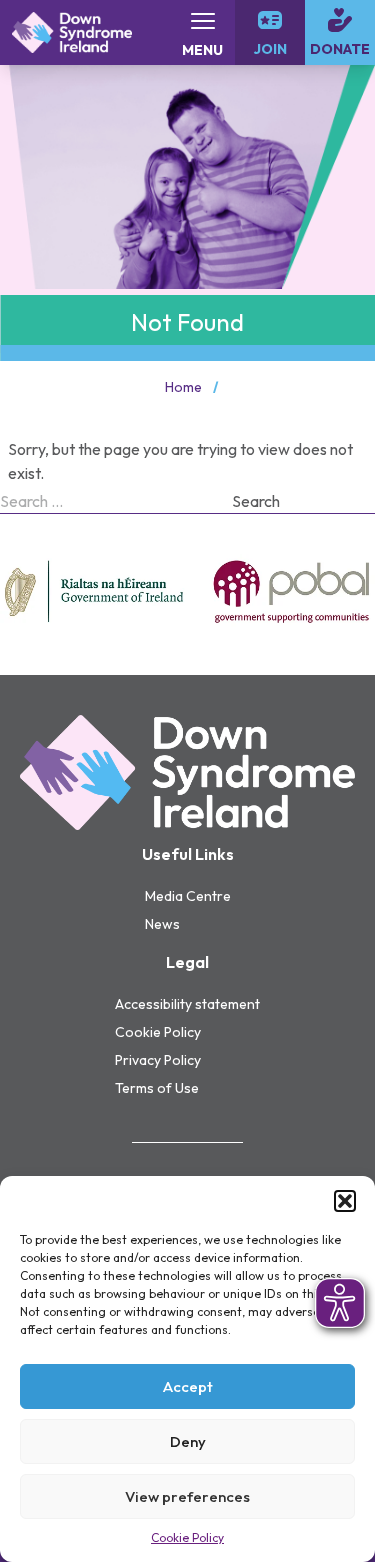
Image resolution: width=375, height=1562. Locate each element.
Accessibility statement (187, 1004)
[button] (345, 1201)
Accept (188, 1386)
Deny (188, 1441)
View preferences (187, 1496)
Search (256, 501)
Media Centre (188, 896)
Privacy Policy (158, 1060)
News (162, 924)
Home (183, 387)
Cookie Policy (187, 1537)
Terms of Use (157, 1088)
